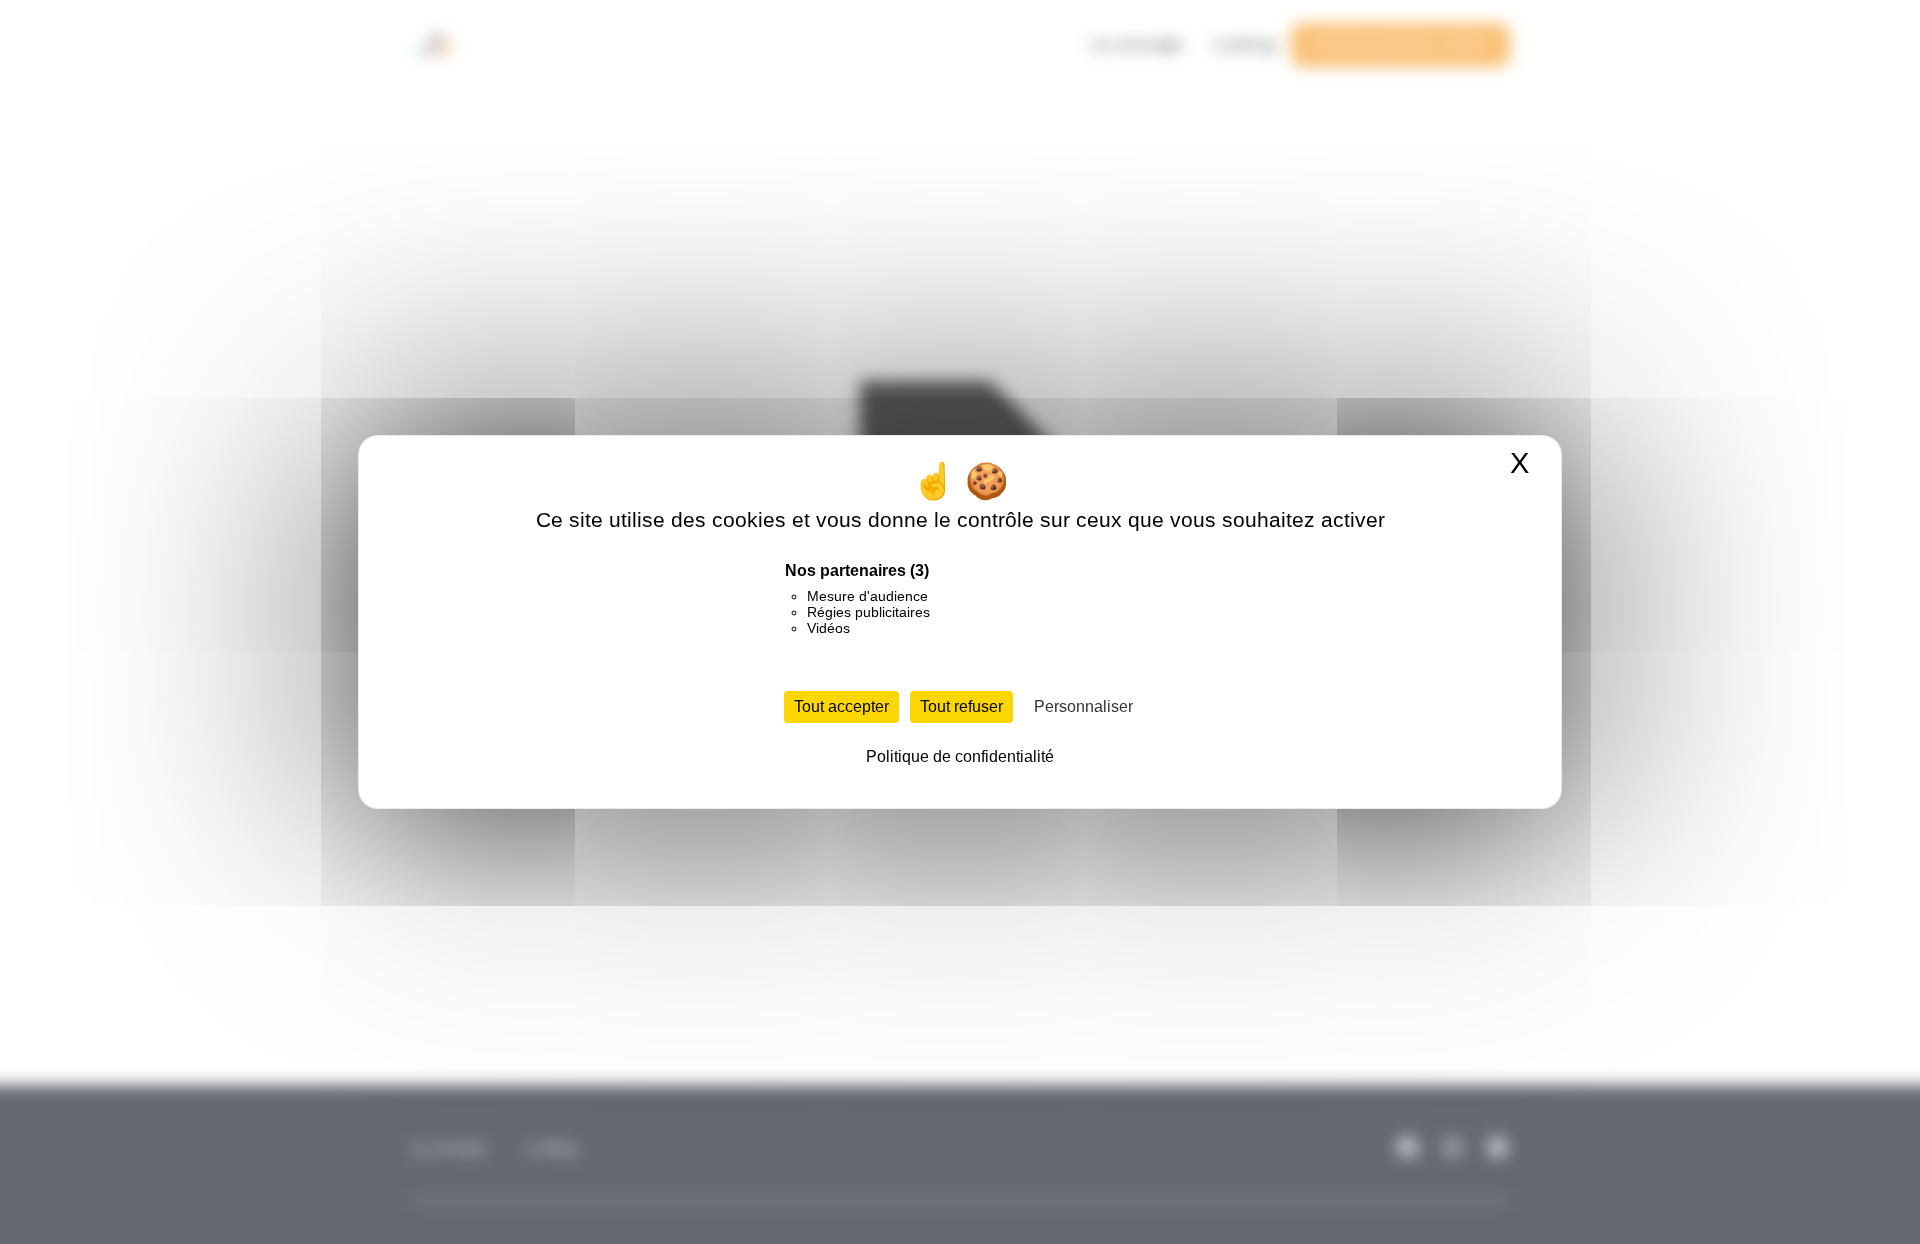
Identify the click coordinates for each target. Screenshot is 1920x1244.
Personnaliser (1083, 706)
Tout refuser (961, 706)
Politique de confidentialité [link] (960, 756)
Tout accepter (841, 706)
